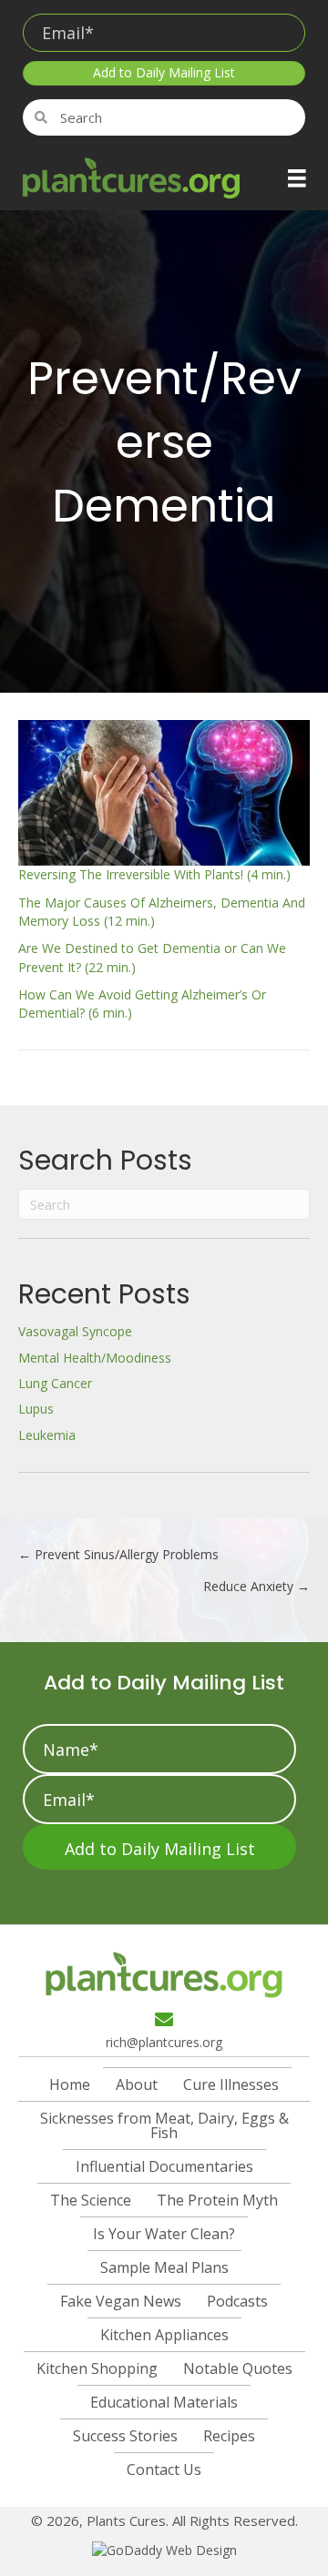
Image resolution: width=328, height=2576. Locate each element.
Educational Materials (164, 2402)
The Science (91, 2200)
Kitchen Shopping (97, 2368)
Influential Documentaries (164, 2166)
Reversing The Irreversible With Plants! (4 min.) (154, 874)
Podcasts (237, 2301)
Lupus (36, 1409)
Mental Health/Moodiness (95, 1358)
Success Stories (125, 2436)
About (137, 2084)
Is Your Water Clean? (164, 2234)
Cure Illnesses (231, 2084)
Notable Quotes (238, 2368)
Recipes (229, 2436)
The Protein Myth (217, 2200)
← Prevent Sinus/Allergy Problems (118, 1554)
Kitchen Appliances (164, 2335)
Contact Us (164, 2470)
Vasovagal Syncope (75, 1331)
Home (70, 2084)
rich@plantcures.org (164, 2042)
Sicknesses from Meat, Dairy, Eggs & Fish (164, 2125)
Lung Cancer (55, 1383)
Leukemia (47, 1435)
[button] (164, 73)
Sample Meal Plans (164, 2267)
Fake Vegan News (121, 2301)
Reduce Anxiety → (256, 1586)
